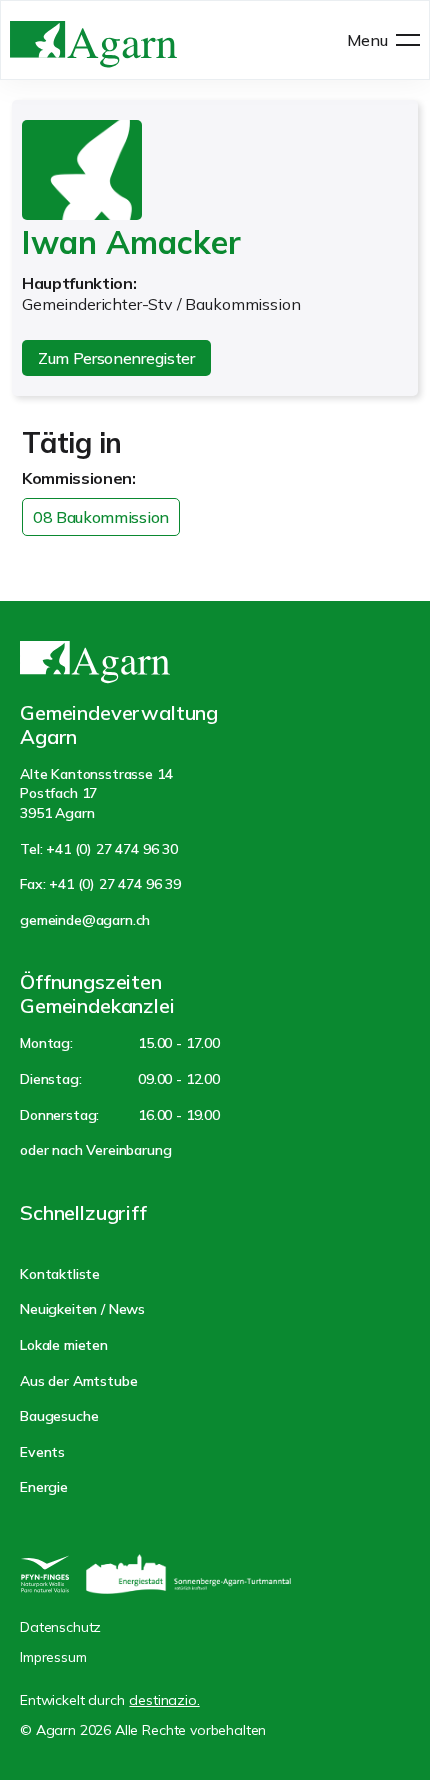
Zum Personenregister (116, 358)
